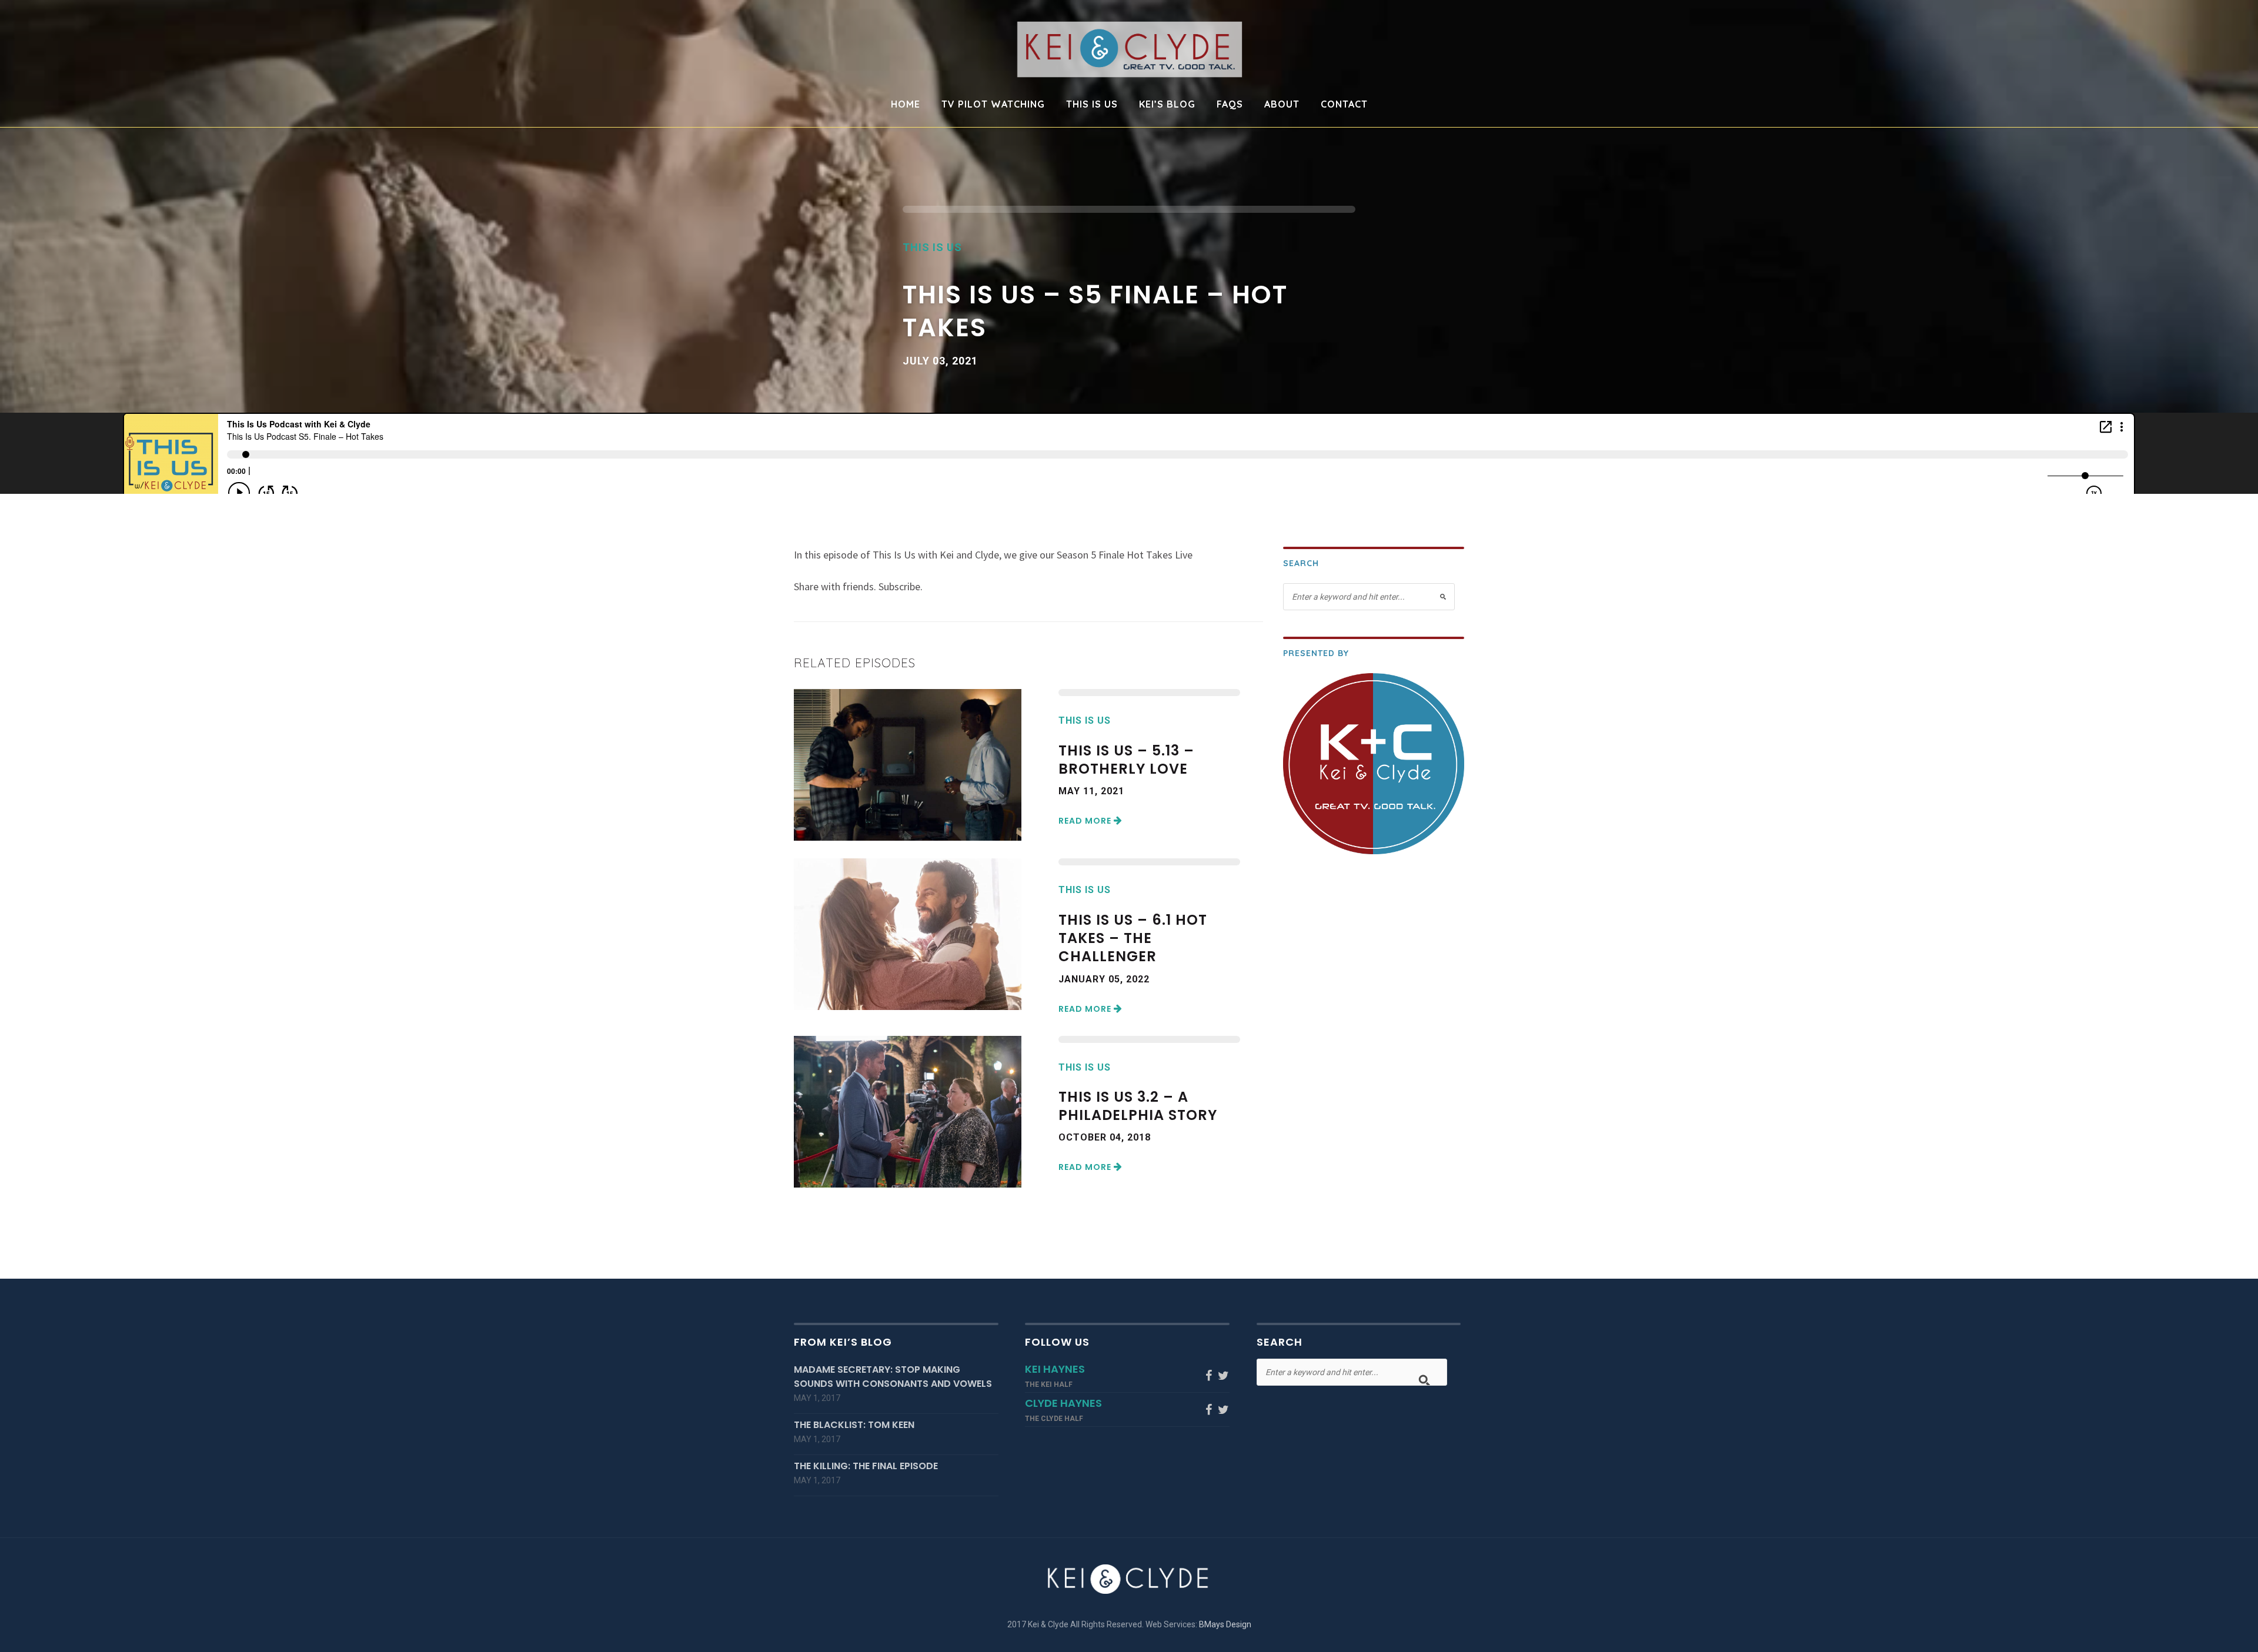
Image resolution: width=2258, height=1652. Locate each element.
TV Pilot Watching (993, 105)
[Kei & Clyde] (1129, 49)
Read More (1086, 821)
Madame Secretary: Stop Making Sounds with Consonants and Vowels (893, 1377)
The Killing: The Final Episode (866, 1466)
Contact (1344, 105)
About (1282, 105)
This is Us (1092, 105)
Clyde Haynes (1063, 1403)
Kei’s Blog (1167, 105)
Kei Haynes (1055, 1369)
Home (906, 105)
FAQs (1230, 105)
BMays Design (1225, 1624)
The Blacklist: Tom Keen (854, 1425)
